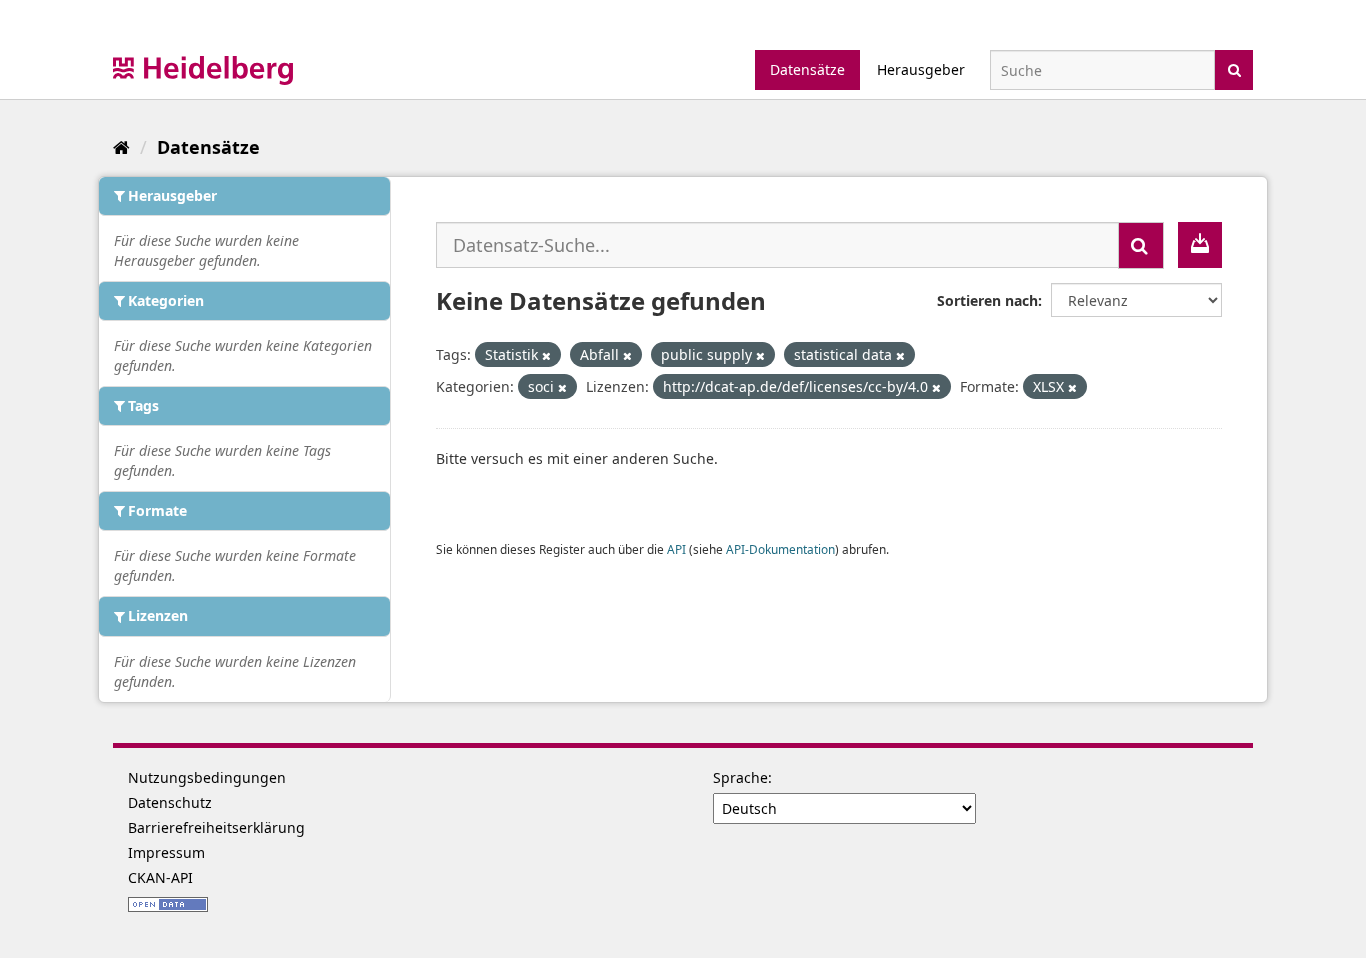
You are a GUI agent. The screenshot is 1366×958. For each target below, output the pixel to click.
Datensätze (807, 69)
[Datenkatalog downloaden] (1200, 245)
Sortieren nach (987, 300)
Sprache (740, 777)
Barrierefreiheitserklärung (216, 827)
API (676, 549)
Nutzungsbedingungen (207, 777)
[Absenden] (1234, 68)
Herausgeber (921, 69)
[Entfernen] (546, 355)
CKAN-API (160, 877)
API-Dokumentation (780, 549)
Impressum (166, 852)
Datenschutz (170, 802)
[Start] (121, 147)
